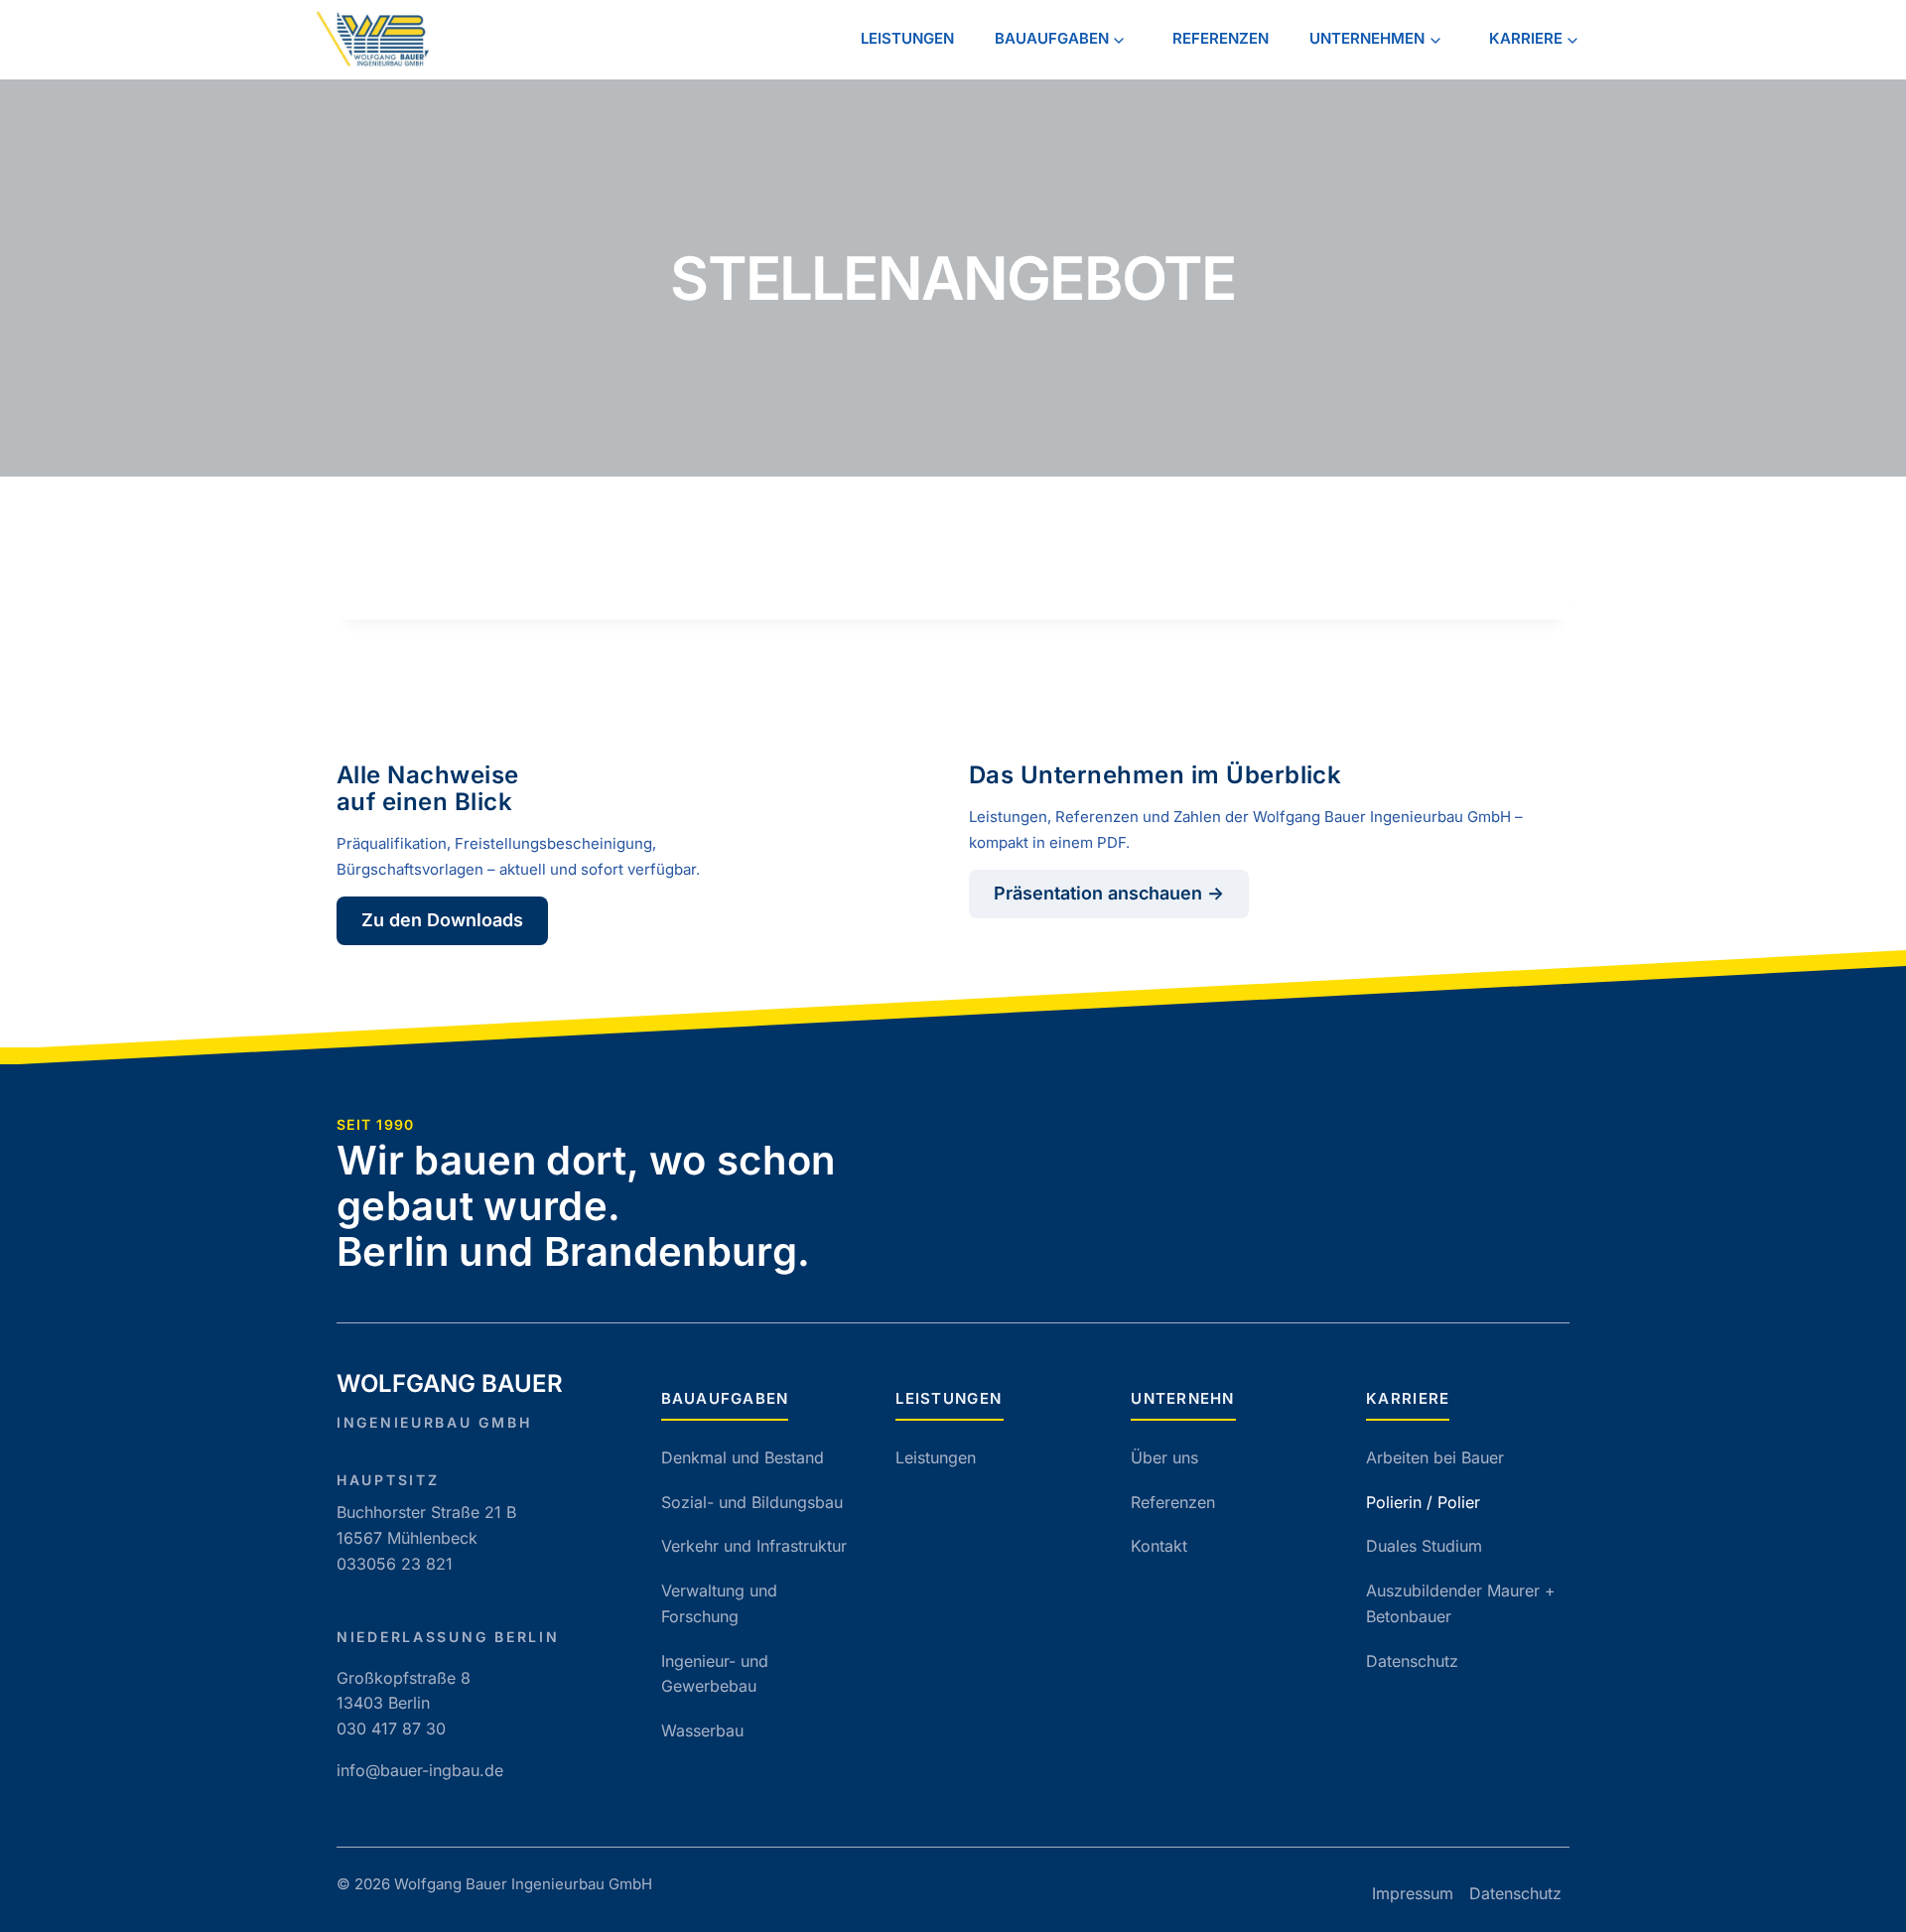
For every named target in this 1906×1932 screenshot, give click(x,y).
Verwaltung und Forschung (719, 1603)
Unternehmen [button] (1367, 38)
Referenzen (1221, 38)
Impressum (1413, 1893)
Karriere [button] (1526, 38)
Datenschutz (1412, 1661)
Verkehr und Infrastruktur (754, 1546)
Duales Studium (1424, 1546)
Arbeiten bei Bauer (1435, 1457)
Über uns (1164, 1457)
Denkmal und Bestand (743, 1457)
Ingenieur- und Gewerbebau (715, 1674)
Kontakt (1159, 1546)
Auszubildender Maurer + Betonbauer (1461, 1603)
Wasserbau (702, 1730)
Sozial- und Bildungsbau (752, 1502)
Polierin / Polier (1423, 1502)
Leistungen (907, 38)
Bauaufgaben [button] (1052, 38)
